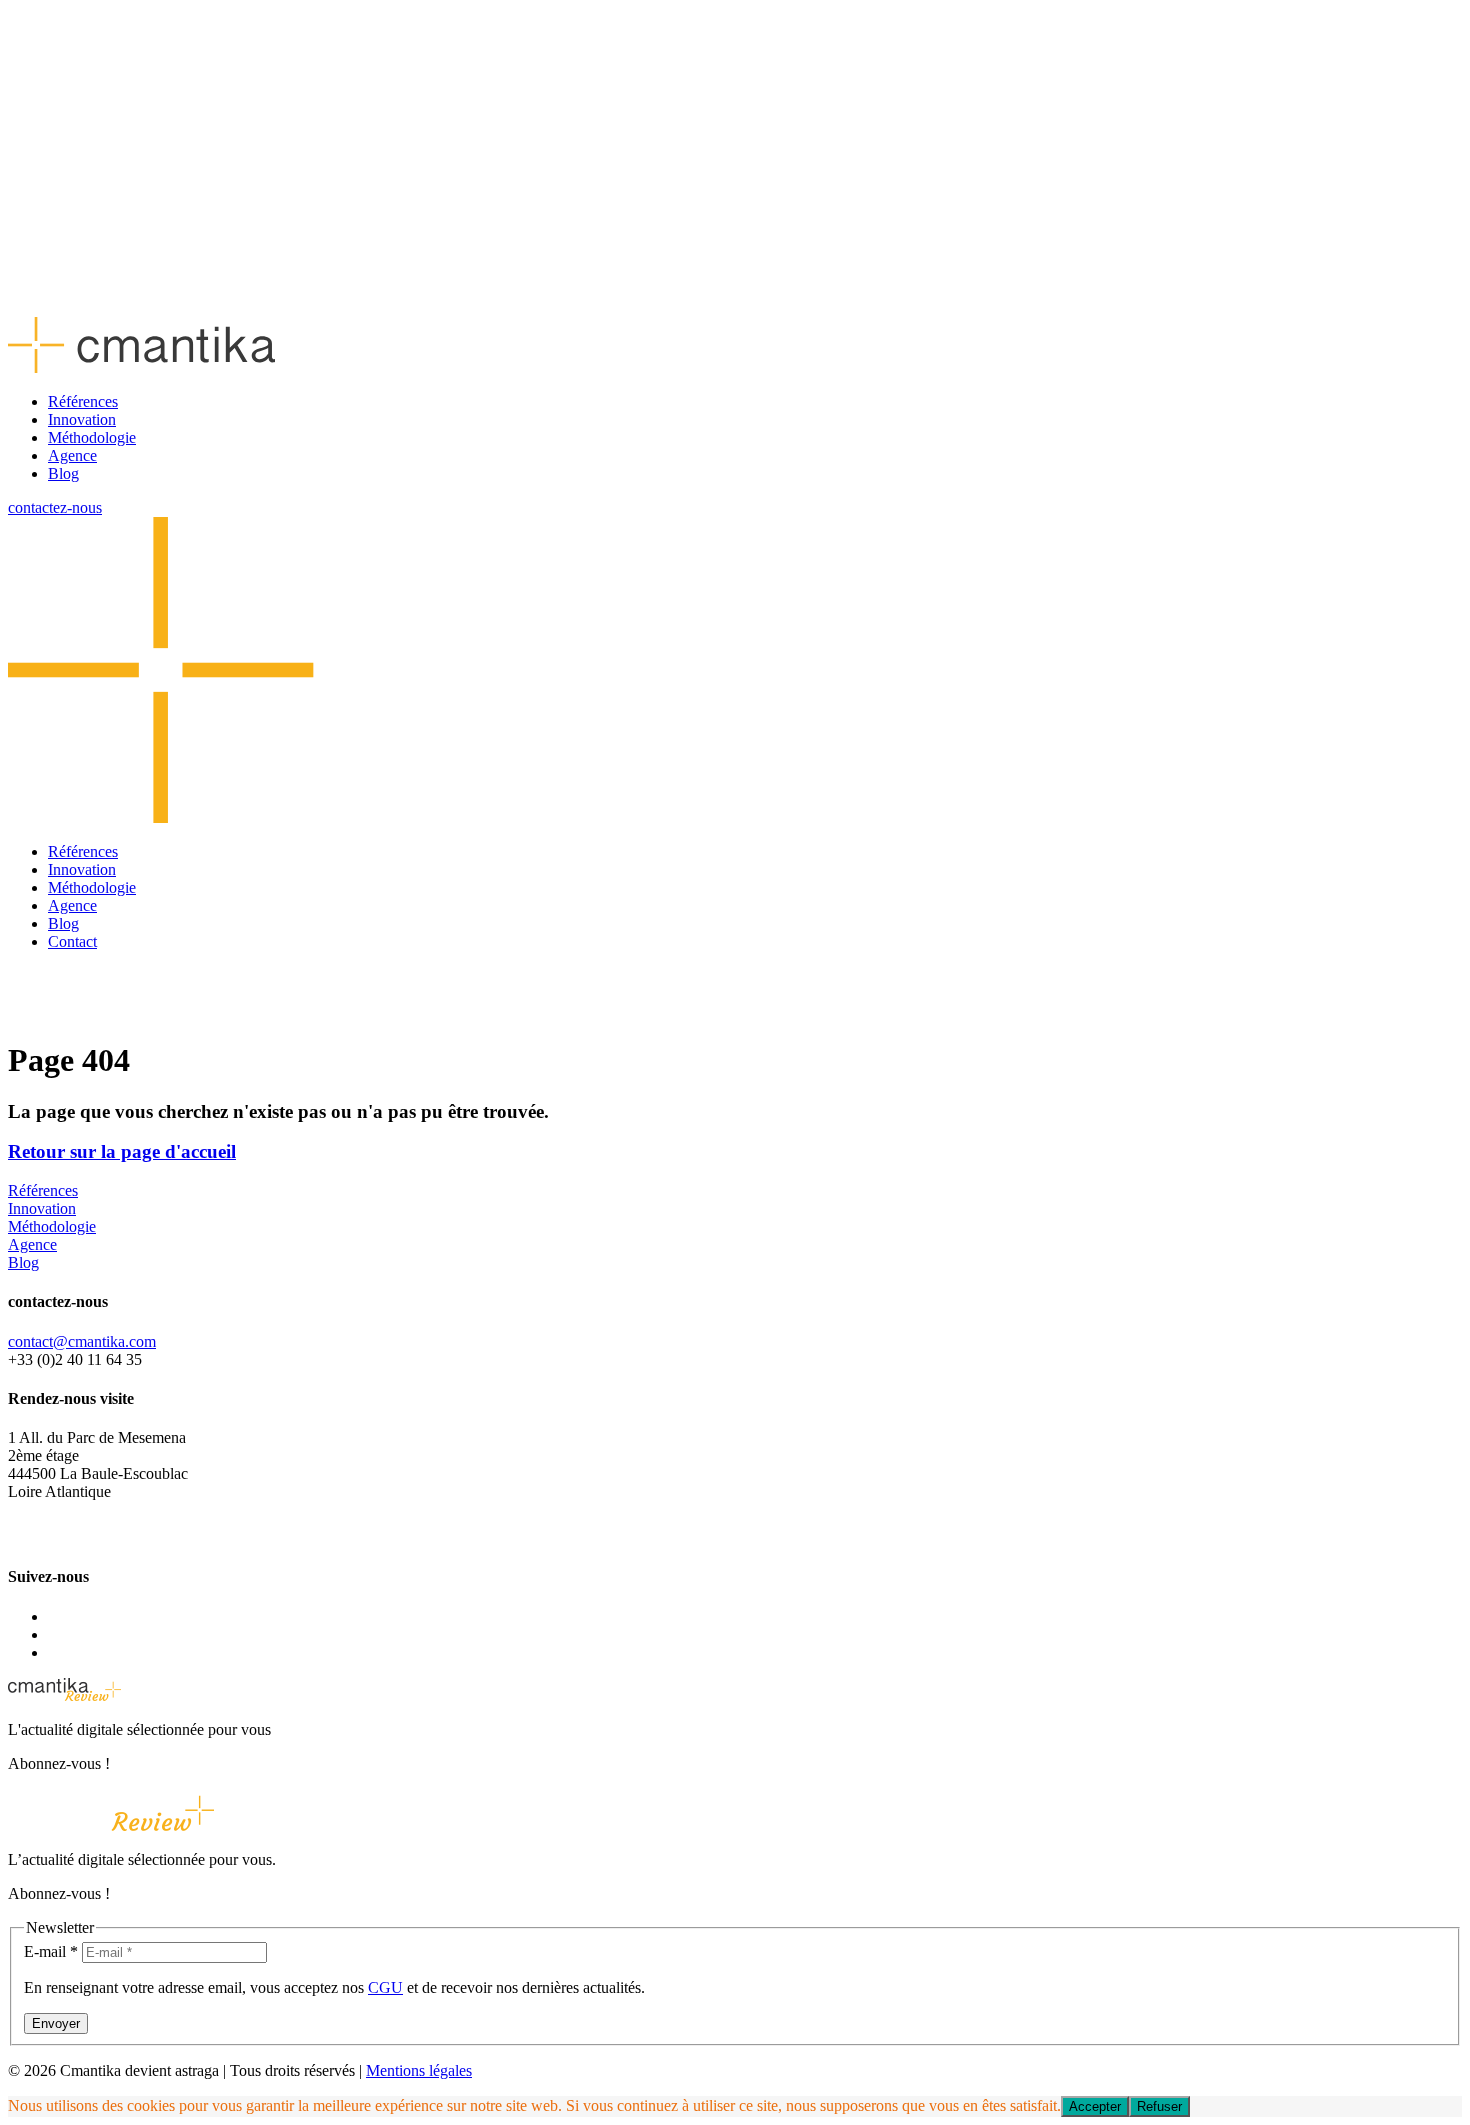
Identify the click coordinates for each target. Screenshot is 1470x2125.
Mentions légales (419, 2070)
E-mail (51, 1951)
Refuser (1159, 2106)
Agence (72, 455)
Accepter (1095, 2106)
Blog (63, 473)
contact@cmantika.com (82, 1341)
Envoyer (56, 2023)
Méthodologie (92, 437)
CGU (385, 1987)
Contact (72, 941)
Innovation (82, 419)
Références (83, 401)
